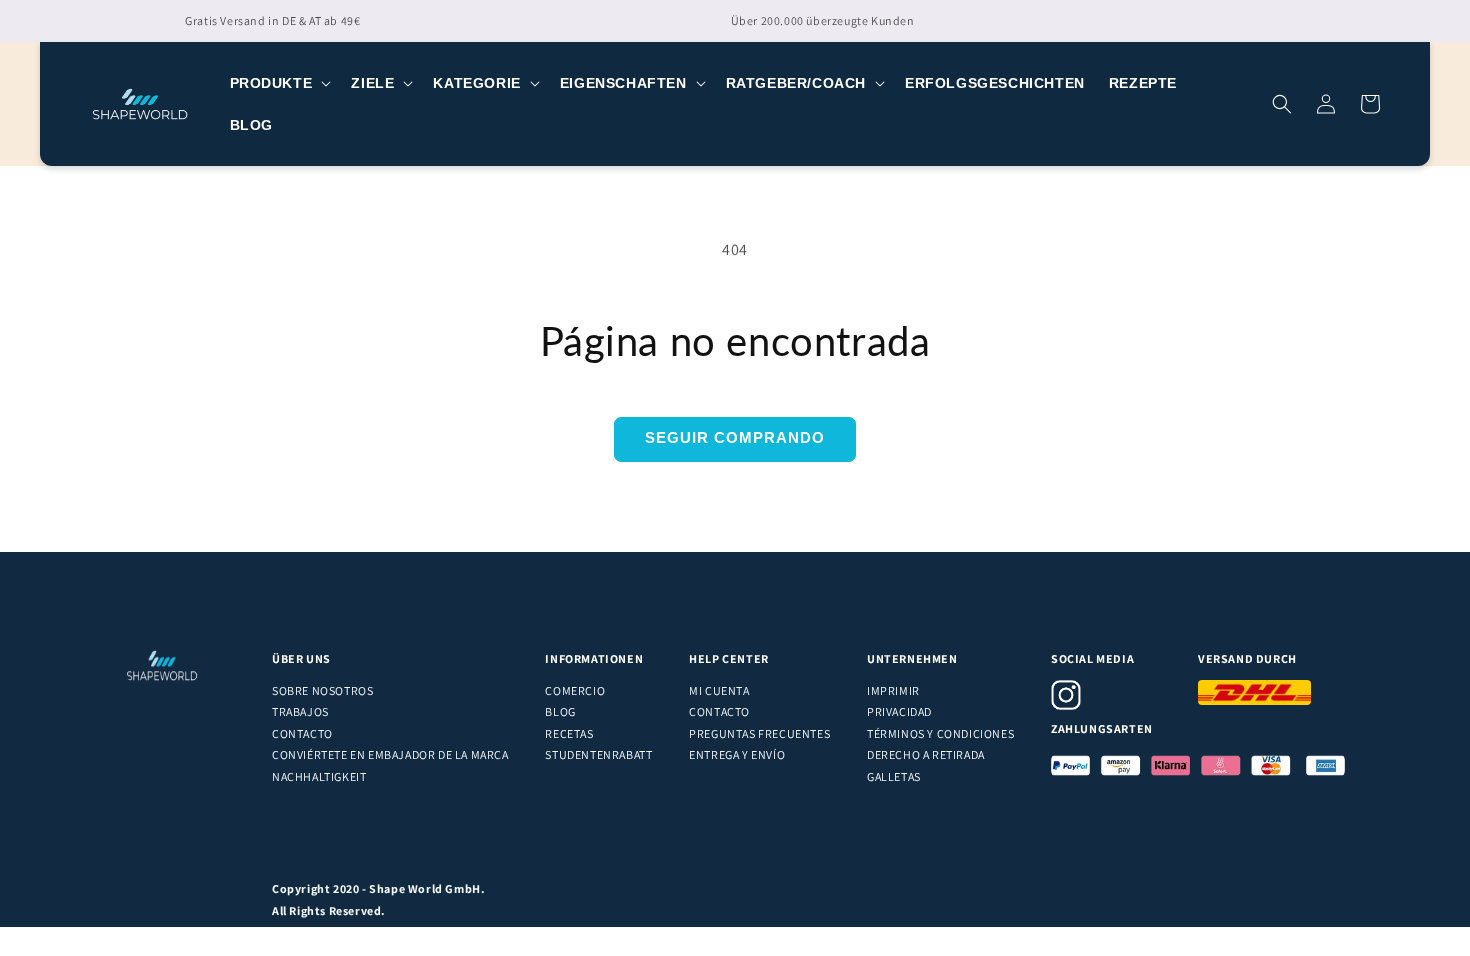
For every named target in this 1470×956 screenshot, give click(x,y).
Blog (560, 711)
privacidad (899, 711)
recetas (569, 733)
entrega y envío (737, 754)
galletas (894, 776)
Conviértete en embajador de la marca (390, 754)
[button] (279, 83)
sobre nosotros (322, 690)
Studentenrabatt (598, 754)
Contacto (302, 733)
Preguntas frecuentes (759, 733)
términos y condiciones (940, 733)
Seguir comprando (735, 437)
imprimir (893, 690)
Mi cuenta (719, 690)
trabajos (300, 711)
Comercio (575, 690)
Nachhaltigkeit (319, 776)
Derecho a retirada (926, 754)
